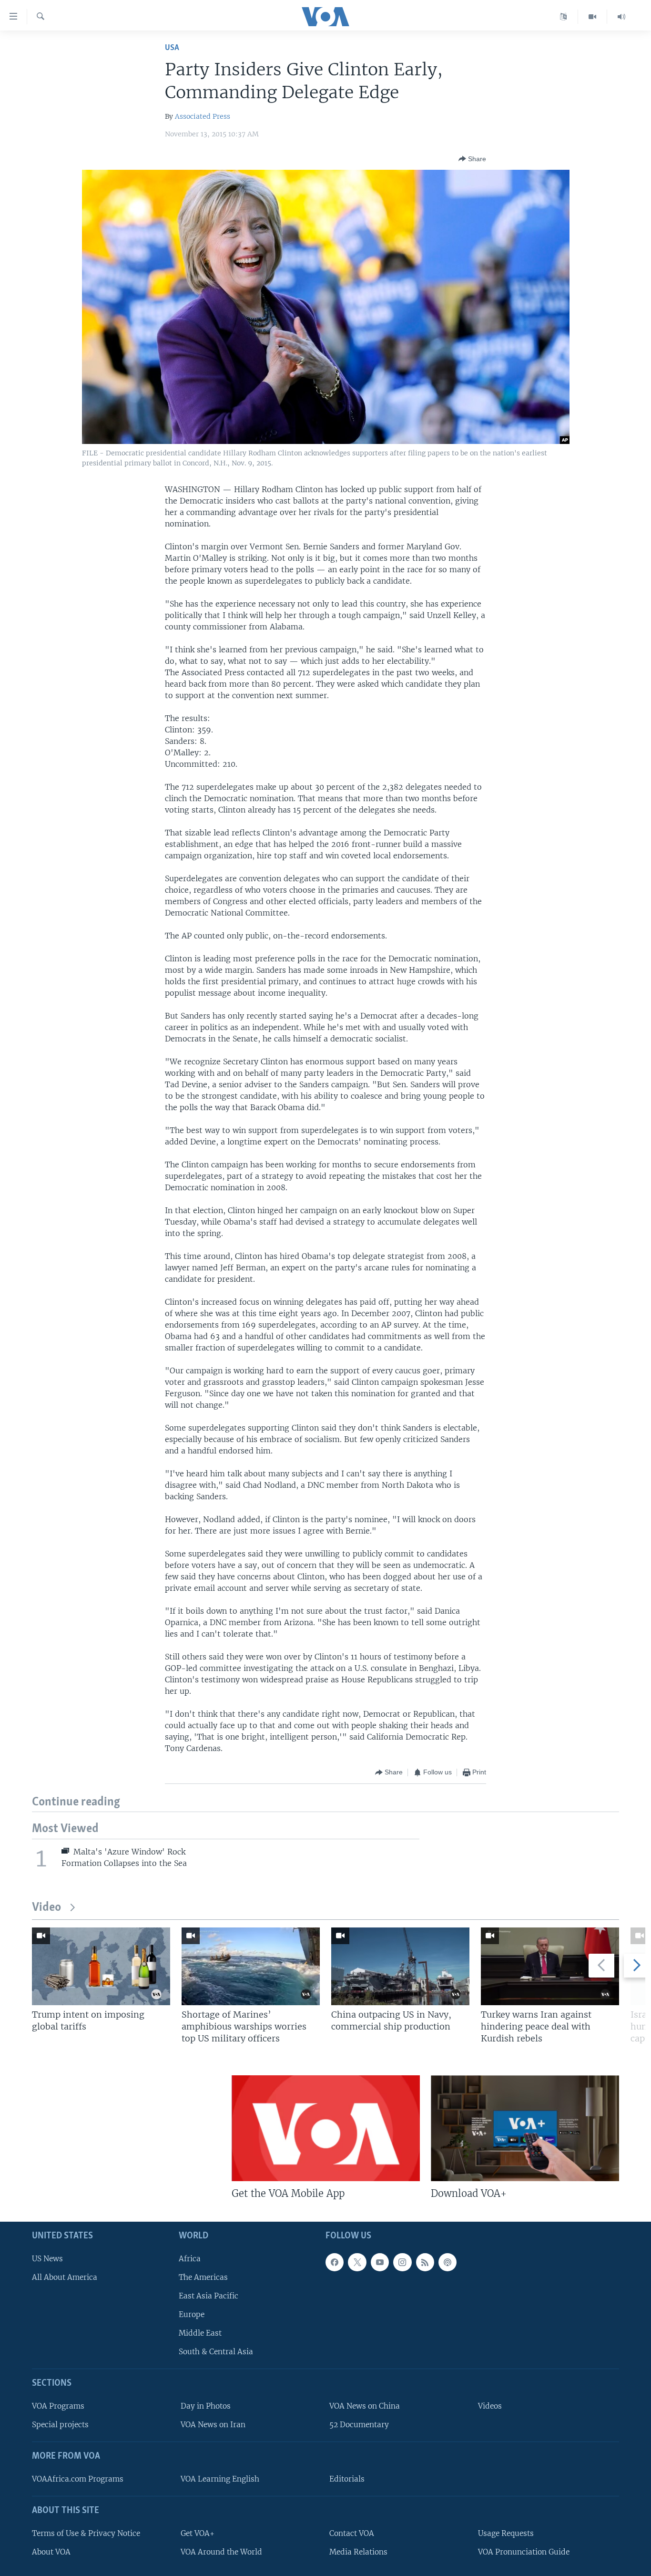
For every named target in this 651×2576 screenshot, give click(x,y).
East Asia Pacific (209, 2295)
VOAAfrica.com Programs (78, 2478)
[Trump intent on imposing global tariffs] (101, 1966)
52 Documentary (359, 2425)
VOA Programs (58, 2406)
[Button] (472, 159)
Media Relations (358, 2551)
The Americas (203, 2277)
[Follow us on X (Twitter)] (357, 2262)
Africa (190, 2258)
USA (172, 48)
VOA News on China (365, 2406)
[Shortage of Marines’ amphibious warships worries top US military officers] (251, 1966)
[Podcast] (448, 2262)
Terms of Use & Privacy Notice (86, 2533)
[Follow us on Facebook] (335, 2262)
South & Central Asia (216, 2352)
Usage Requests (506, 2533)
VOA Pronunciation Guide (524, 2551)
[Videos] (593, 17)
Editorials (347, 2478)
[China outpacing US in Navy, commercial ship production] (400, 1966)
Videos (490, 2406)
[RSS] (425, 2262)
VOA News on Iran (213, 2425)
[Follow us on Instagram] (402, 2262)
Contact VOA (352, 2533)
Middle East (200, 2333)
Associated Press (203, 116)
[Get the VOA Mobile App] (326, 2128)
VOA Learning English (220, 2478)
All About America (65, 2277)
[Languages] (564, 17)
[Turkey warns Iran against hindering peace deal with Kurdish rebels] (550, 1966)
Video (46, 1908)
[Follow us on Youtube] (380, 2262)
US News (47, 2258)
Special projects (60, 2425)
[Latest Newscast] (621, 17)
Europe (192, 2314)
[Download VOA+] (525, 2128)
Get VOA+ (198, 2533)
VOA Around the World (221, 2551)
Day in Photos (206, 2406)
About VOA (51, 2551)
